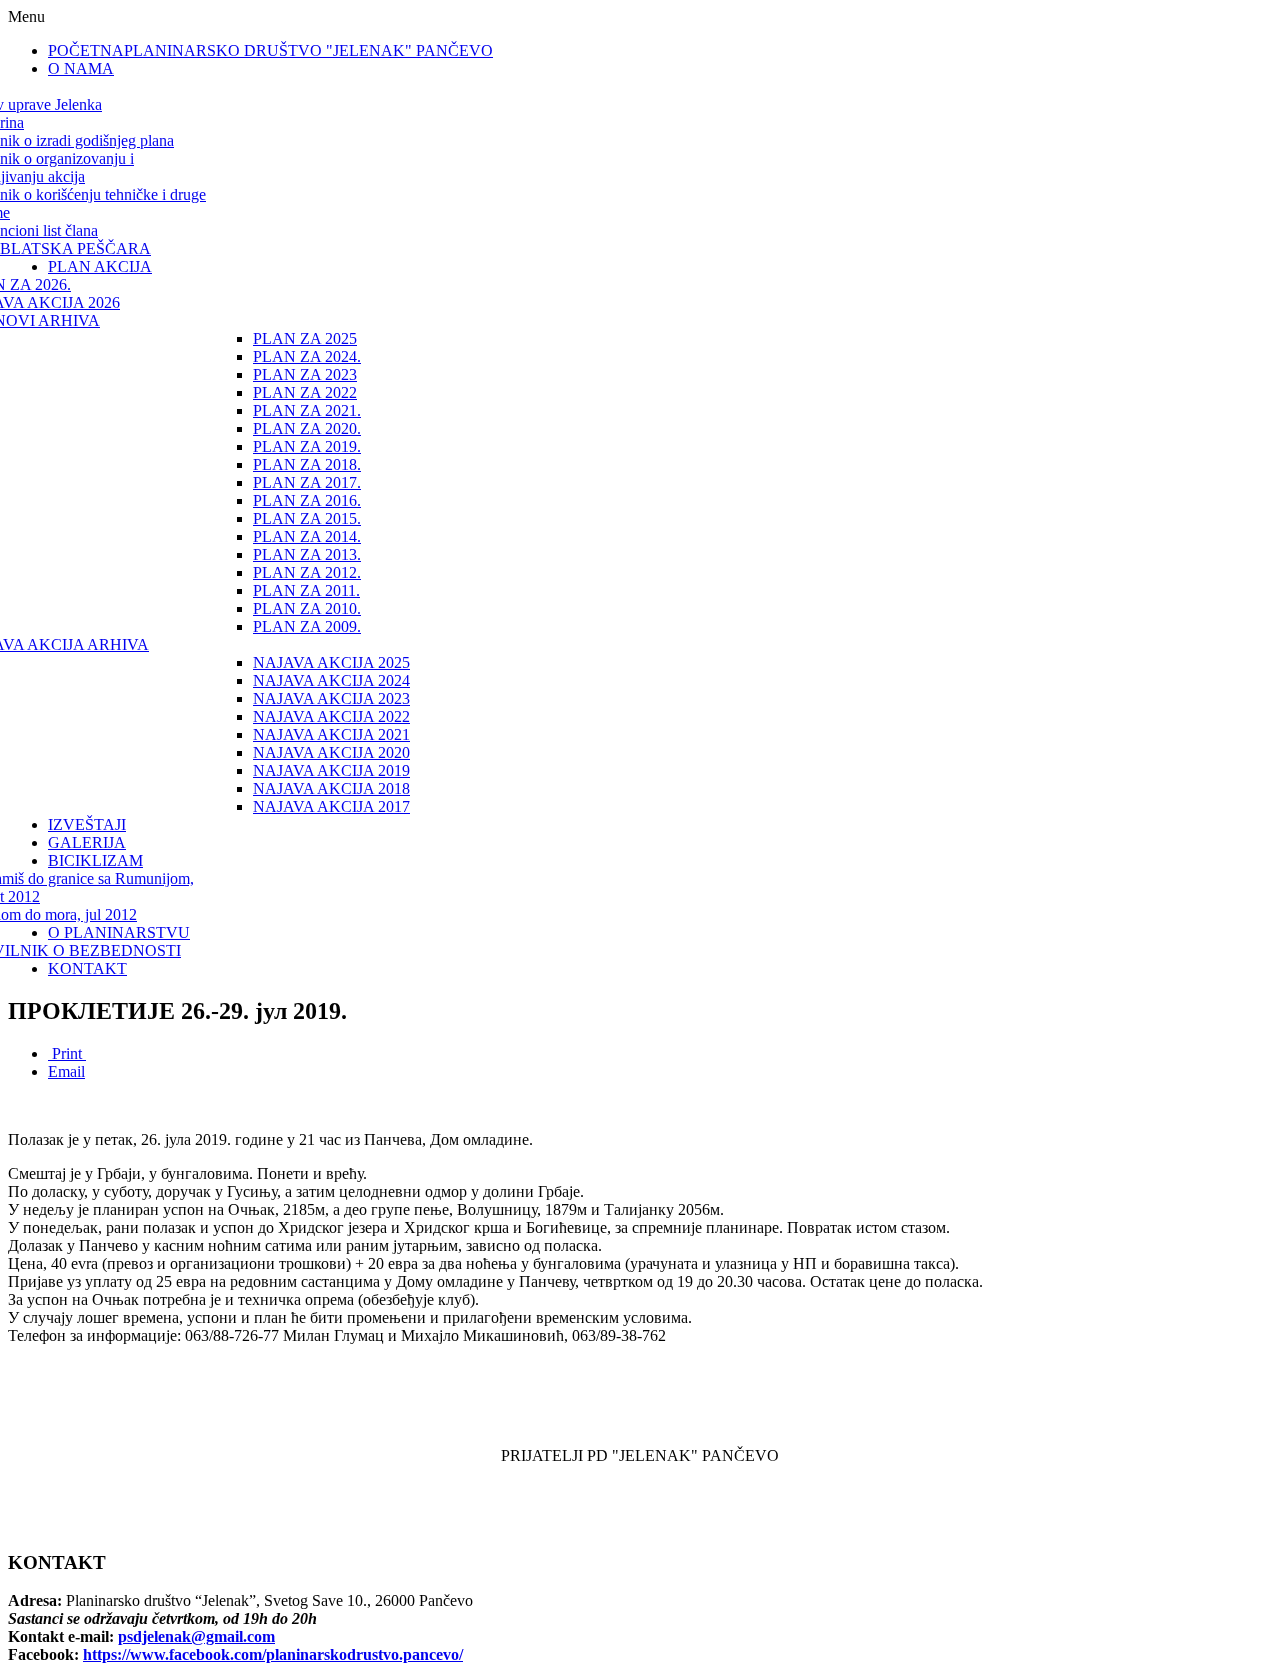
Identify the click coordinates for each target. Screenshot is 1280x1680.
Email (66, 1071)
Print (67, 1053)
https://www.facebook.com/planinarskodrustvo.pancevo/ (273, 1654)
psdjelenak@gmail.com (196, 1636)
